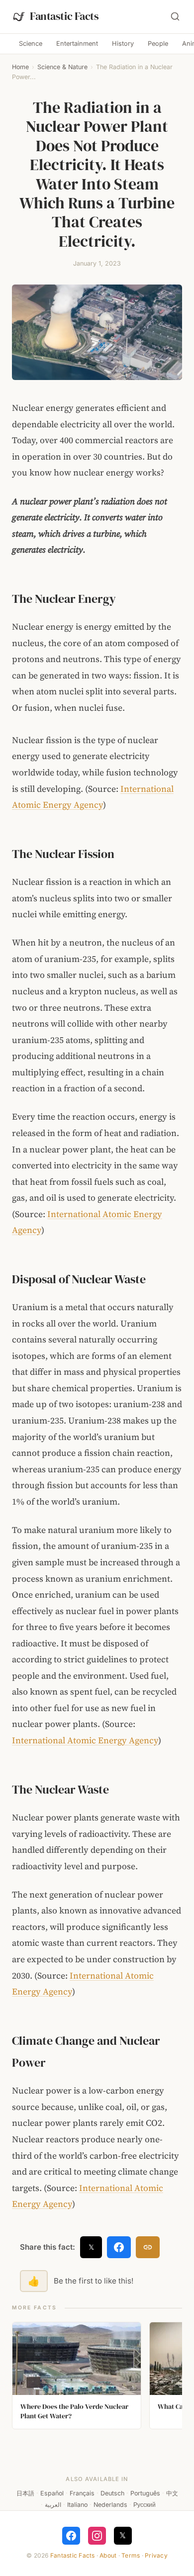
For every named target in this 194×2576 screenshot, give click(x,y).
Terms (131, 2555)
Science (31, 44)
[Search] (175, 16)
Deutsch (112, 2493)
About (108, 2555)
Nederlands (110, 2505)
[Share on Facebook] (119, 2247)
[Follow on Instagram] (97, 2536)
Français (82, 2493)
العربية (53, 2505)
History (123, 44)
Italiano (77, 2505)
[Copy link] (148, 2247)
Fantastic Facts (73, 2555)
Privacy (156, 2555)
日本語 (25, 2493)
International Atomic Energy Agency (85, 1740)
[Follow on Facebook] (71, 2536)
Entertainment (77, 44)
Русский (145, 2505)
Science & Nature (62, 67)
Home (20, 67)
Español (52, 2493)
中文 (172, 2493)
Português (145, 2493)
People (158, 44)
